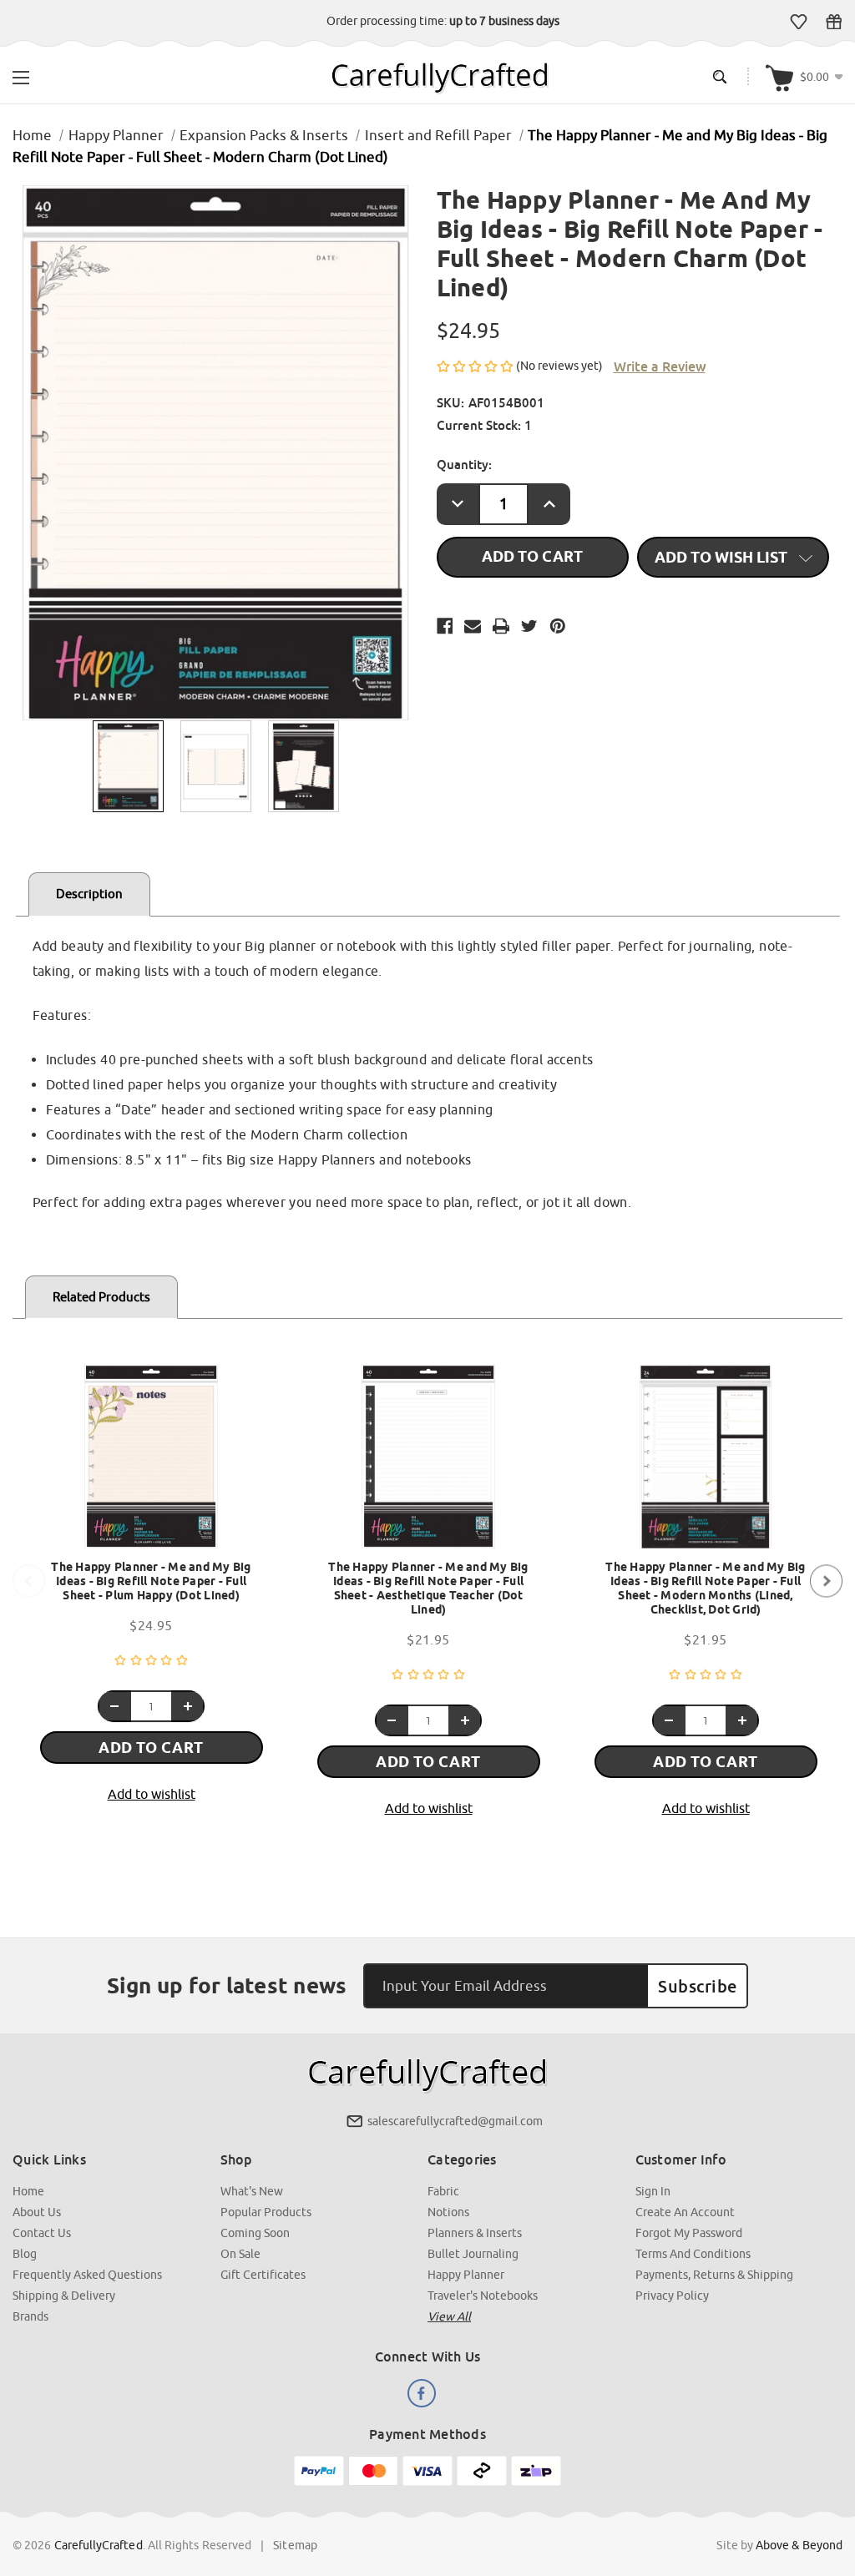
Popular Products (266, 2212)
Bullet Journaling (473, 2254)
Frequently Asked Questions (87, 2275)
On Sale (240, 2254)
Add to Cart (151, 1748)
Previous (29, 1581)
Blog (25, 2254)
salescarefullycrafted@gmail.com (455, 2121)
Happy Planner (466, 2275)
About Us (37, 2212)
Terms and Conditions (693, 2254)
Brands (30, 2316)
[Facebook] (445, 626)
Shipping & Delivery (64, 2296)
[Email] (473, 626)
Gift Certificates (834, 22)
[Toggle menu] (21, 76)
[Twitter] (529, 626)
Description (89, 894)
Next (826, 1581)
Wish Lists (799, 22)
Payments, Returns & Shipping (714, 2275)
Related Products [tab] (101, 1297)
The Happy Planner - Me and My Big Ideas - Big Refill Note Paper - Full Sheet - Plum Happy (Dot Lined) (151, 1581)
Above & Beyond (799, 2545)
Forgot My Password (689, 2233)
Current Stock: (484, 425)
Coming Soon (255, 2233)
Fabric (443, 2191)
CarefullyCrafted (99, 2545)
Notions (448, 2212)
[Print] (501, 626)
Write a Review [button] (660, 366)
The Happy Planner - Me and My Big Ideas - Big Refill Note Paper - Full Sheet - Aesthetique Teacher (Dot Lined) (428, 1588)
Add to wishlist (152, 1794)
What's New (252, 2191)
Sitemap (295, 2545)
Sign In (653, 2191)
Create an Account (685, 2212)
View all (449, 2316)
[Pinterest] (558, 626)
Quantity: (464, 464)
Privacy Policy (672, 2296)
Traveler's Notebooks (483, 2296)
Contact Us (42, 2233)
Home (28, 2191)
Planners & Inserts (475, 2233)
